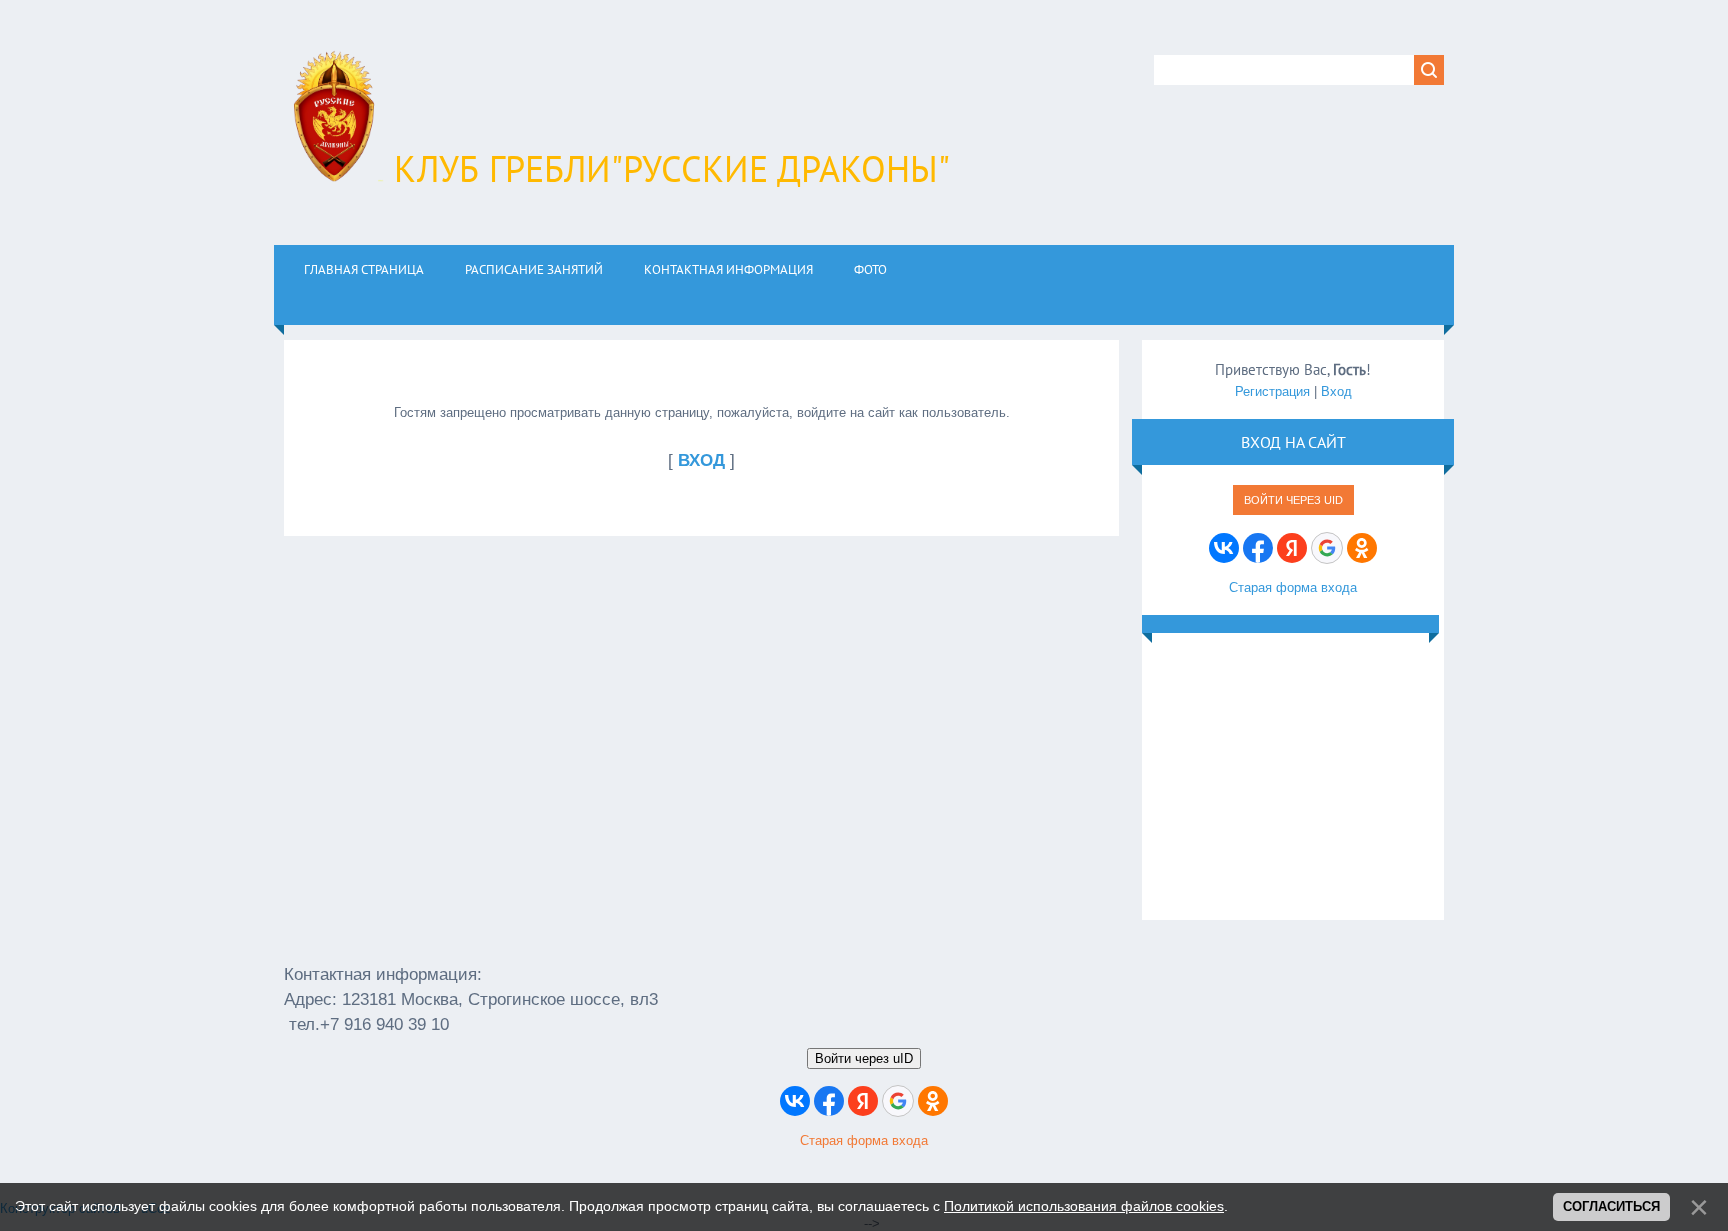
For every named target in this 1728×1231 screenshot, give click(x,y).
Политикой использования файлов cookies (1084, 1206)
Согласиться (1611, 1206)
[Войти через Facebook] (1258, 548)
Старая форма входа (1293, 587)
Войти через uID (1293, 500)
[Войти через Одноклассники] (1362, 548)
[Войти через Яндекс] (1292, 548)
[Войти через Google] (1327, 548)
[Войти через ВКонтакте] (1224, 548)
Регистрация (1272, 391)
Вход (1336, 391)
